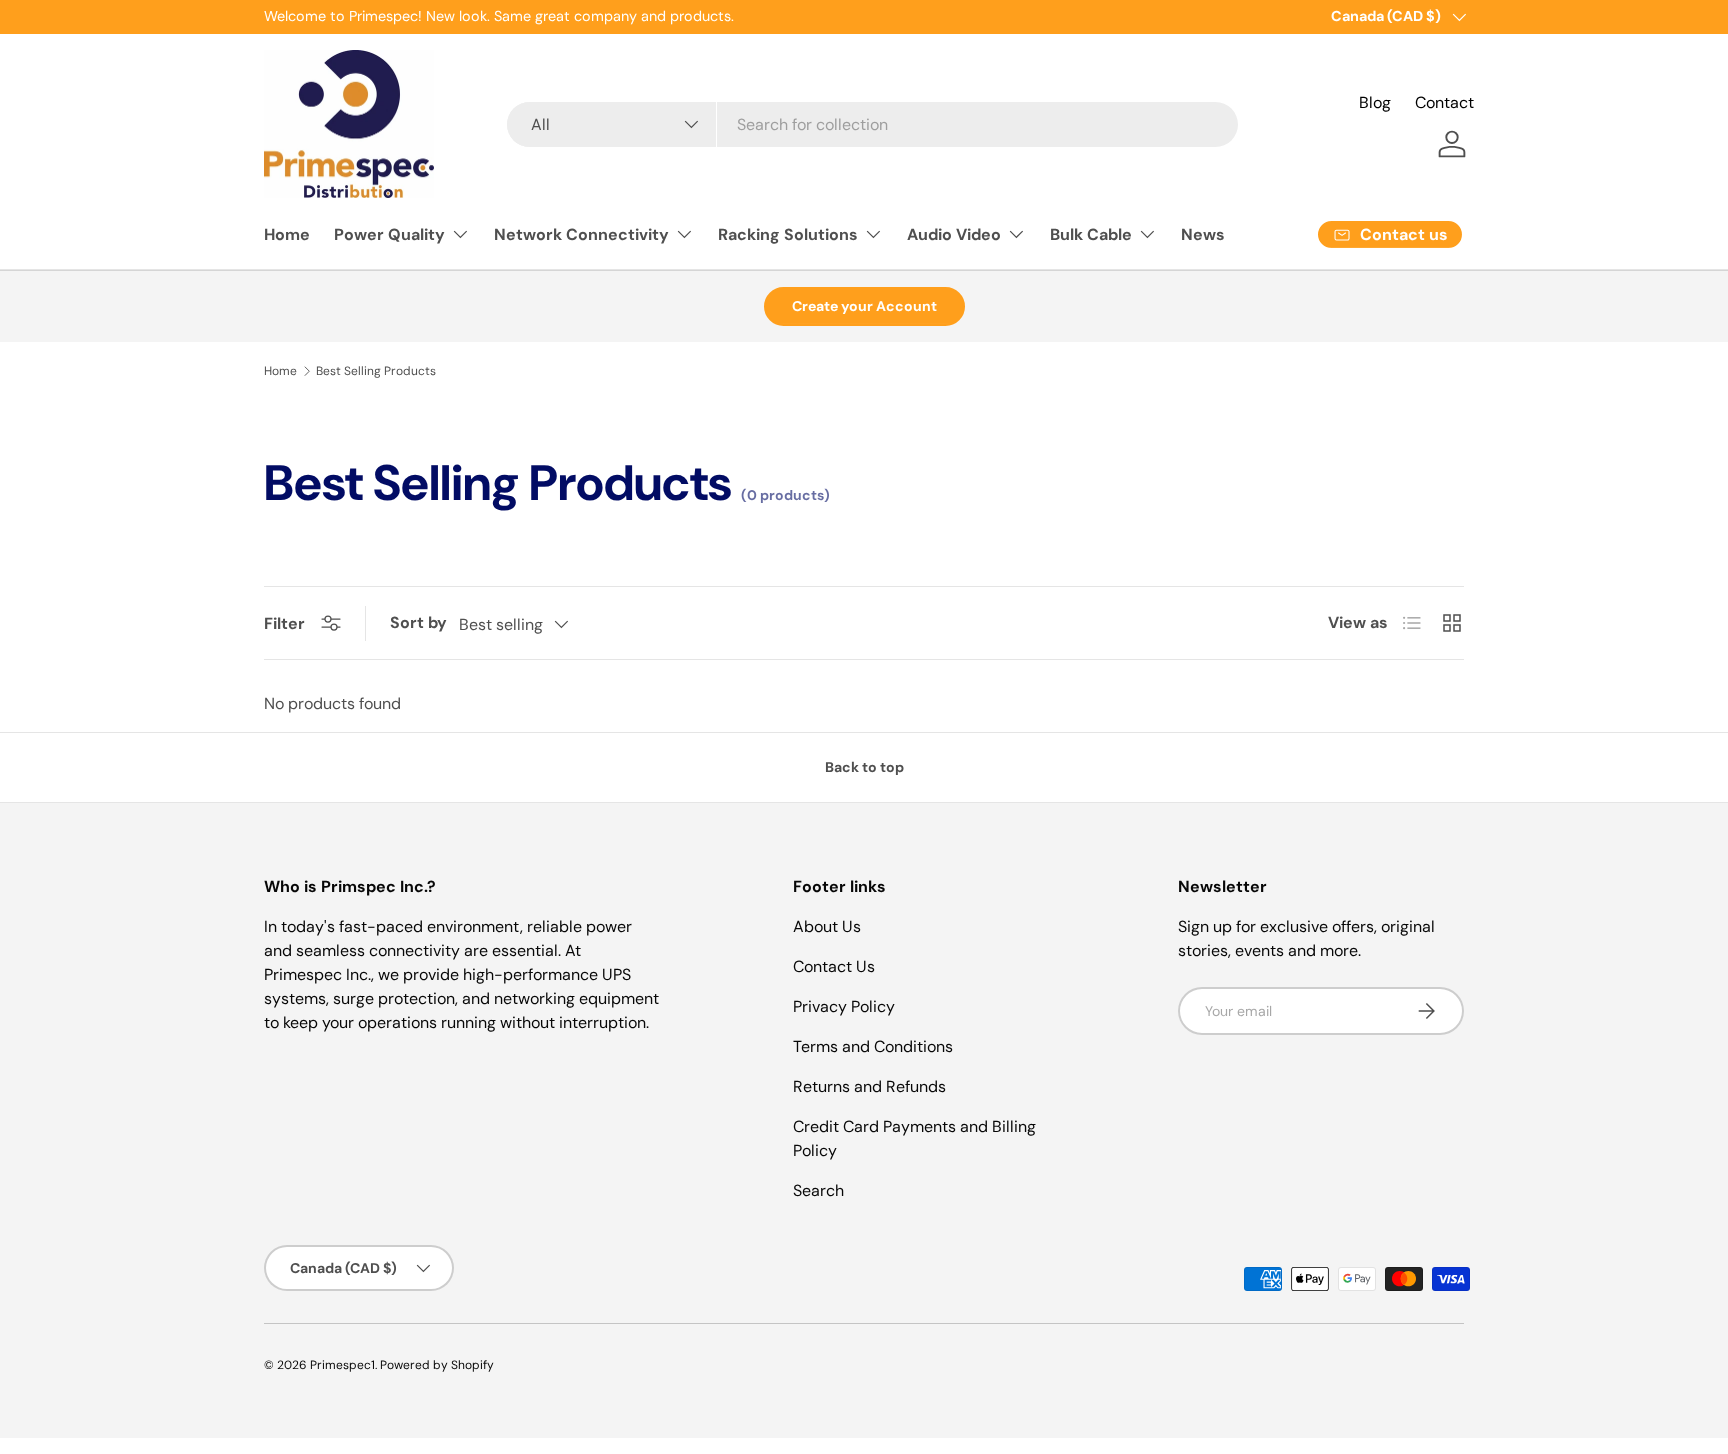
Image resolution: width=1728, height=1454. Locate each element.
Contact (1444, 102)
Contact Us (834, 966)
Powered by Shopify (437, 1365)
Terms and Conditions (873, 1046)
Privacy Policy (844, 1006)
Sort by (418, 622)
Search (818, 1190)
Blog (1375, 102)
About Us (827, 926)
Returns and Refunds (869, 1086)
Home (287, 234)
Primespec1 (342, 1365)
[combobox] (872, 124)
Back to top (864, 767)
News (1203, 234)
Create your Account (864, 306)
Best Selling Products (376, 371)
